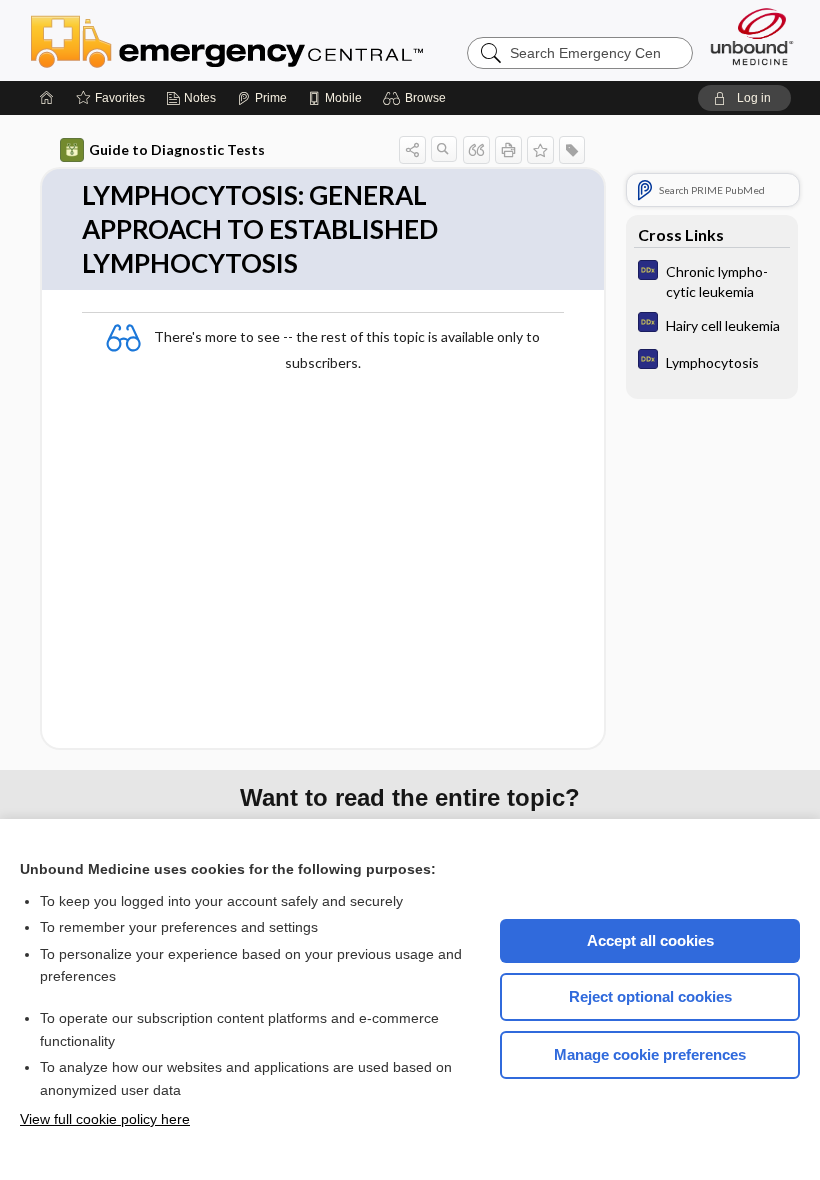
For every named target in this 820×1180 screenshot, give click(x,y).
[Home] (47, 98)
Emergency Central (279, 40)
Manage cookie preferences (650, 1054)
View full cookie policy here (105, 1119)
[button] (417, 98)
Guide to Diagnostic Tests (177, 149)
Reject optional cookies (650, 996)
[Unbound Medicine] (752, 36)
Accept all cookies (650, 940)
